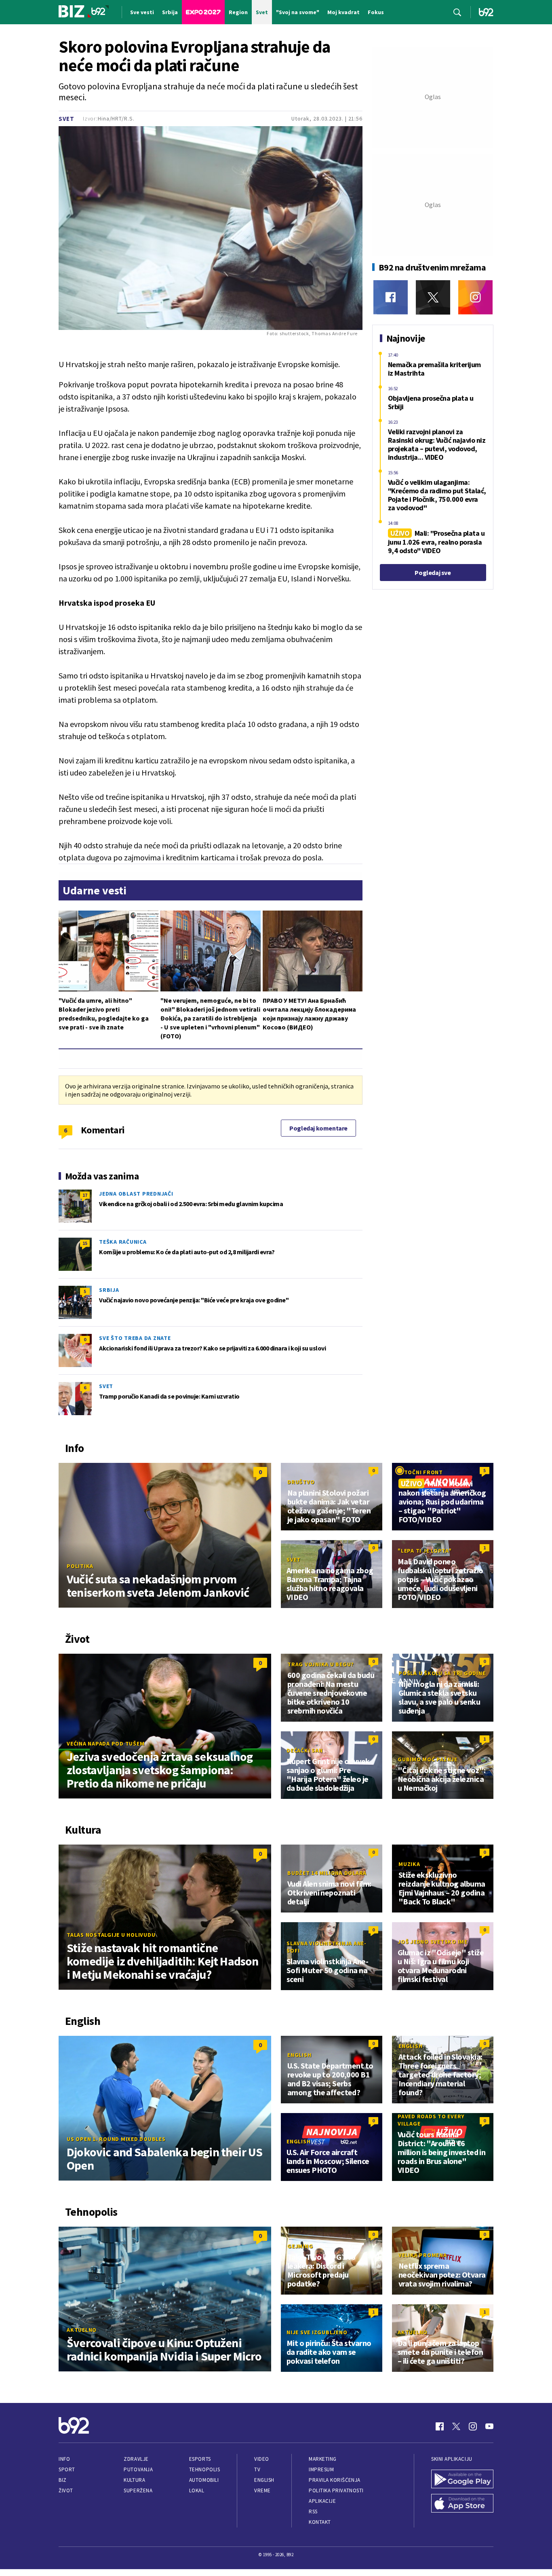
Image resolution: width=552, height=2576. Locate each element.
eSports (200, 2459)
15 (85, 1243)
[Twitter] (433, 297)
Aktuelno (82, 2330)
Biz (63, 2480)
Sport (67, 2469)
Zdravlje (136, 2459)
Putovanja (138, 2469)
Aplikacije (322, 2501)
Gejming (300, 2246)
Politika (80, 1566)
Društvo (301, 1482)
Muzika (409, 1864)
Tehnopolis (204, 2469)
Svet (66, 119)
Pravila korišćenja (335, 2480)
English (299, 2055)
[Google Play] (462, 2480)
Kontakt (320, 2522)
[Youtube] (489, 2426)
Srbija (109, 1290)
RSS (313, 2512)
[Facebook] (391, 297)
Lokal (197, 2490)
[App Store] (462, 2504)
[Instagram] (475, 297)
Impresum (321, 2469)
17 (85, 1195)
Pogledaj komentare (318, 1128)
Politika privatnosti (336, 2490)
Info (64, 2459)
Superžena (138, 2490)
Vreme (262, 2490)
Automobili (204, 2480)
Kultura (134, 2480)
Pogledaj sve (433, 573)
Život (66, 2490)
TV (257, 2469)
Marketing (323, 2459)
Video (262, 2459)
